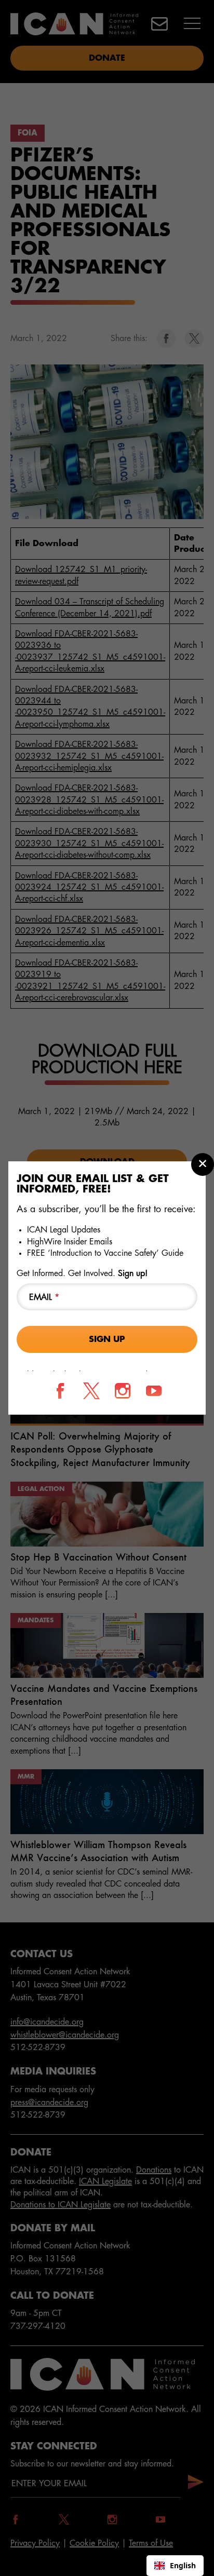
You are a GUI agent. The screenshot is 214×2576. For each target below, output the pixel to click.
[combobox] (175, 2566)
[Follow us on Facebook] (60, 1391)
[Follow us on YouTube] (154, 1391)
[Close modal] (203, 1164)
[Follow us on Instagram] (123, 1391)
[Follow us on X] (91, 1391)
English (183, 2565)
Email (44, 1297)
